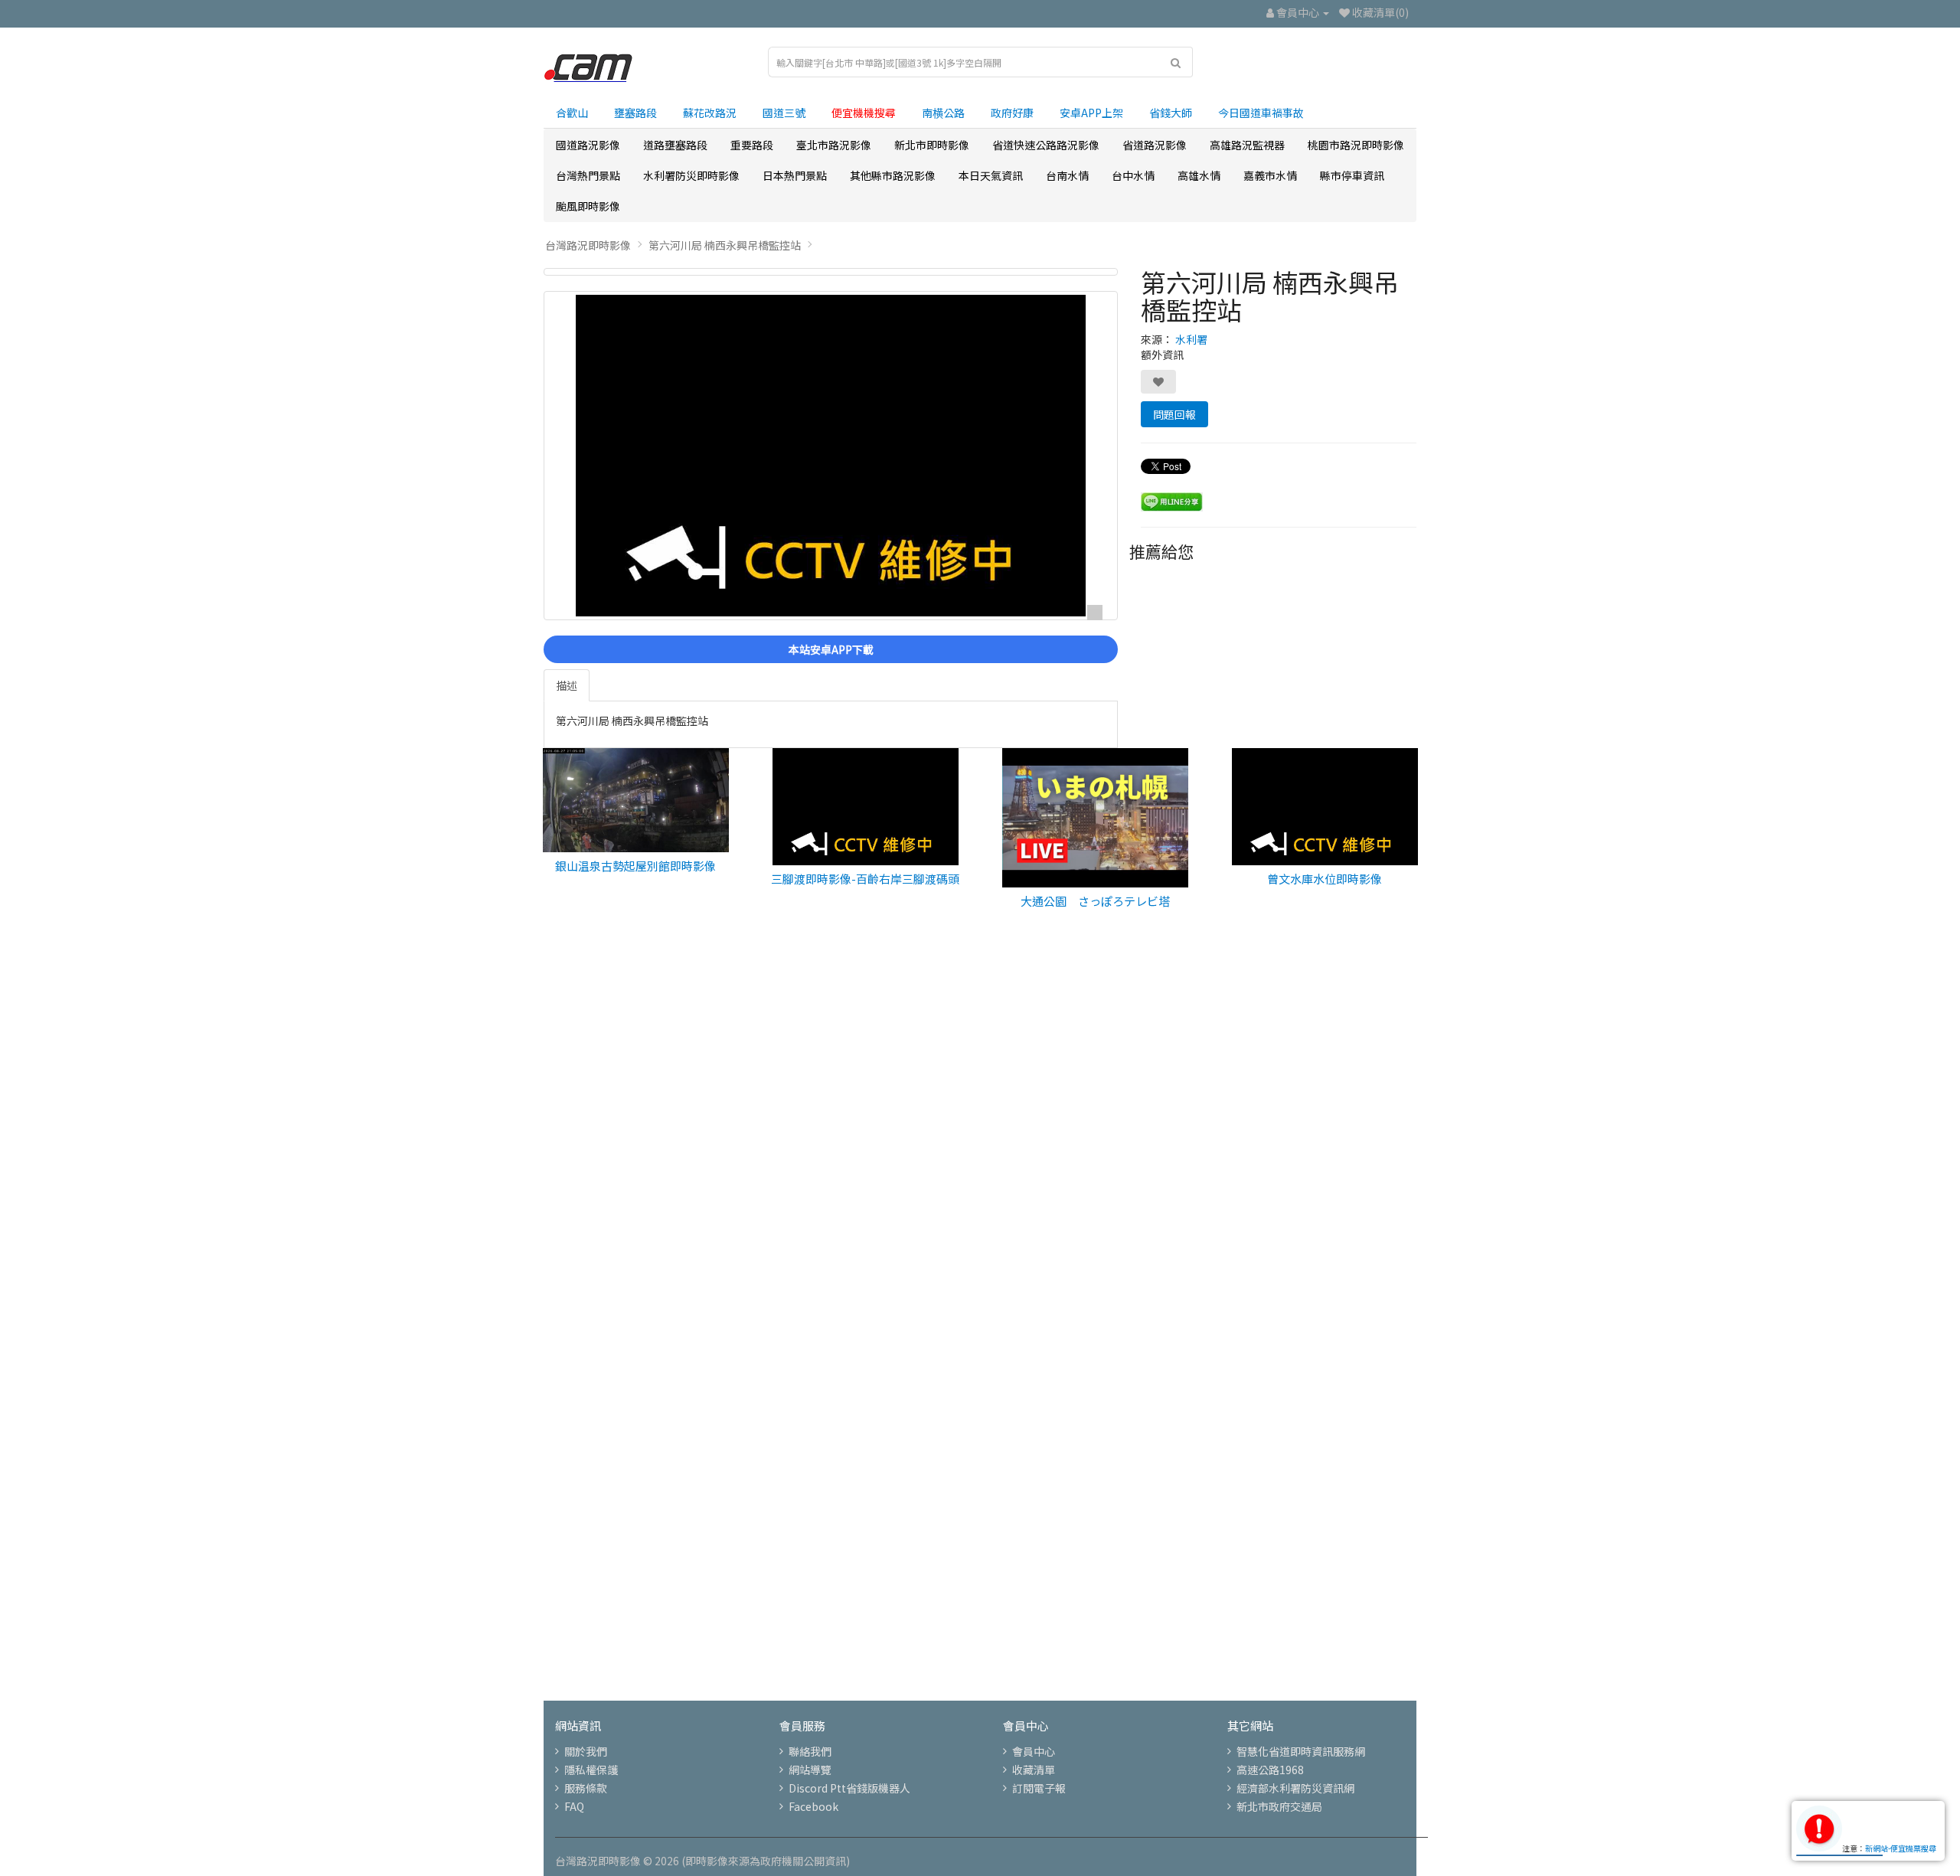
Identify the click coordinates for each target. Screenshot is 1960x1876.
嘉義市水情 (1270, 175)
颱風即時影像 (588, 206)
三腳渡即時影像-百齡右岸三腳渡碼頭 (865, 879)
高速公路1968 (1270, 1770)
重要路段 (752, 145)
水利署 (1191, 339)
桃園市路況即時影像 (1356, 145)
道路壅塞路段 (675, 145)
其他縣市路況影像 (893, 175)
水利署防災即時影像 (691, 175)
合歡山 (572, 113)
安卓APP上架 (1091, 113)
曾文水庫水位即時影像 (1325, 879)
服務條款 (586, 1788)
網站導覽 (810, 1770)
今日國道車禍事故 (1261, 113)
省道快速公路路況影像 (1046, 145)
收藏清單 (1034, 1770)
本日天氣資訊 (991, 175)
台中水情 (1133, 175)
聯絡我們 (810, 1751)
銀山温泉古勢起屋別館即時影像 (635, 866)
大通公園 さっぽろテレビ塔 (1095, 901)
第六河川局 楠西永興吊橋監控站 (725, 245)
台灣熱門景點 (588, 175)
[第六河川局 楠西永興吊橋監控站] (831, 272)
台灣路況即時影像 (588, 245)
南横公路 (943, 113)
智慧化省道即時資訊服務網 (1301, 1751)
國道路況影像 (588, 145)
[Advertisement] (980, 1186)
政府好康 (1012, 113)
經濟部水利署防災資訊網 (1295, 1788)
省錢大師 (1171, 113)
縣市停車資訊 (1352, 175)
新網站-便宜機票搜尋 (1901, 1848)
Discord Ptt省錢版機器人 (849, 1788)
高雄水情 (1199, 175)
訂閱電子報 (1039, 1788)
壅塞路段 (635, 113)
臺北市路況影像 (834, 145)
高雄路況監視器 (1247, 145)
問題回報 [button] (1174, 414)
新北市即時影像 (932, 145)
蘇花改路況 (710, 113)
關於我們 (586, 1751)
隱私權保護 (591, 1770)
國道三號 (784, 113)
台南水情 (1067, 175)
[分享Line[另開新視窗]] (1172, 500)
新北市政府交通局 (1279, 1806)
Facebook (813, 1806)
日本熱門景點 (795, 175)
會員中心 (1034, 1751)
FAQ (574, 1806)
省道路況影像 (1155, 145)
